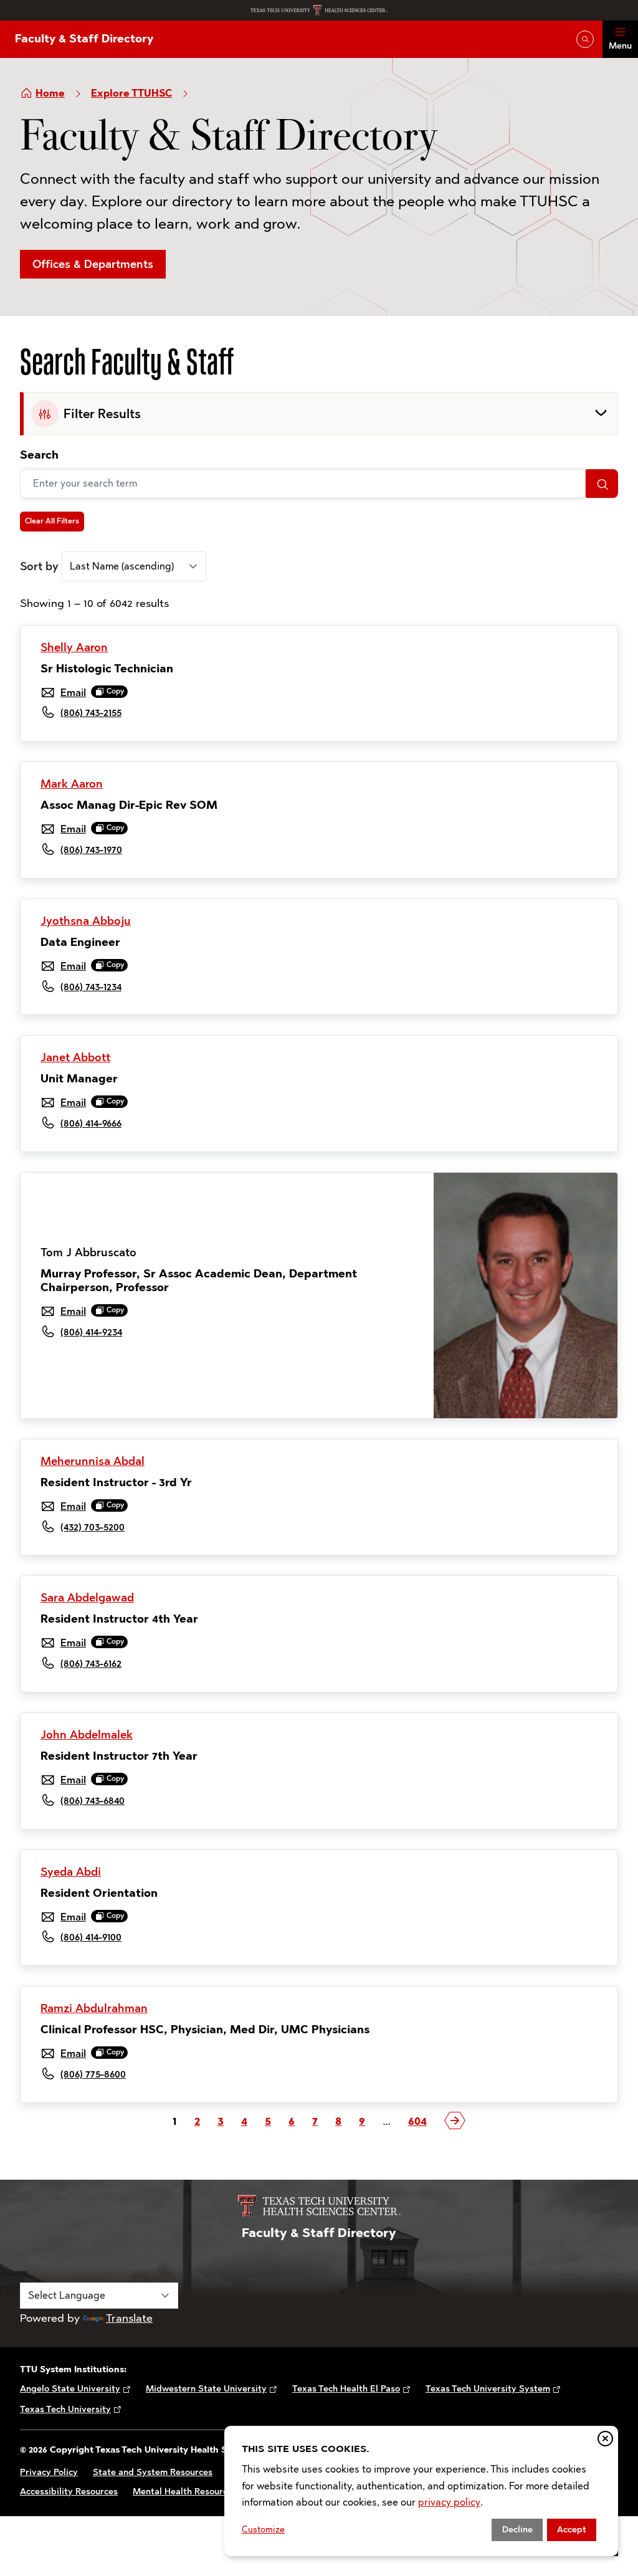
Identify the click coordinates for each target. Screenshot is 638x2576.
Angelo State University (70, 2389)
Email (73, 693)
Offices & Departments (93, 264)
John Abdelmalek (87, 1735)
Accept (572, 2530)
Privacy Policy (49, 2472)
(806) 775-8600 (93, 2074)
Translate (129, 2318)
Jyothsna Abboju (86, 921)
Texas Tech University (65, 2409)
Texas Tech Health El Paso (346, 2389)
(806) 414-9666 (91, 1123)
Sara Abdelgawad (87, 1598)
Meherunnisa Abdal (93, 1461)
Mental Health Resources (185, 2492)
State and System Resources (153, 2472)
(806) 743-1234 (91, 987)
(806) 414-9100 (91, 1937)
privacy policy (449, 2502)
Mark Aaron (72, 784)
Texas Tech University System (488, 2389)
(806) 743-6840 (93, 1801)
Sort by (39, 566)
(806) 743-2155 (91, 713)
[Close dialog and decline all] (605, 2439)
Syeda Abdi (71, 1872)
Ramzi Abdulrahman (94, 2008)
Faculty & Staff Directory (84, 39)
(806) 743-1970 (91, 850)
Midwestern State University (206, 2389)
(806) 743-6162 (91, 1663)
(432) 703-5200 (93, 1527)
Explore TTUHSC (131, 93)
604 (417, 2121)
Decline (517, 2530)
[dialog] (421, 2491)
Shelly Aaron (74, 647)
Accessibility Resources (69, 2492)
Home (50, 93)
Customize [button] (263, 2530)
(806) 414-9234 (91, 1332)
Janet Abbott (75, 1057)
